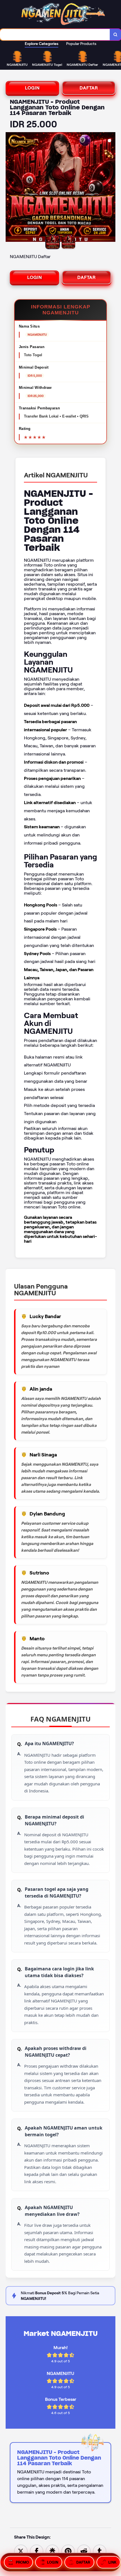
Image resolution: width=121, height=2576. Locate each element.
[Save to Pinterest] (68, 2551)
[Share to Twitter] (21, 2551)
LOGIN (32, 88)
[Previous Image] (10, 188)
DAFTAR (89, 88)
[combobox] (55, 35)
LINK (112, 2562)
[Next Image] (111, 188)
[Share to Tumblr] (100, 2551)
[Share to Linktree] (52, 2551)
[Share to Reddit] (84, 2551)
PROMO (22, 2562)
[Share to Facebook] (37, 2551)
